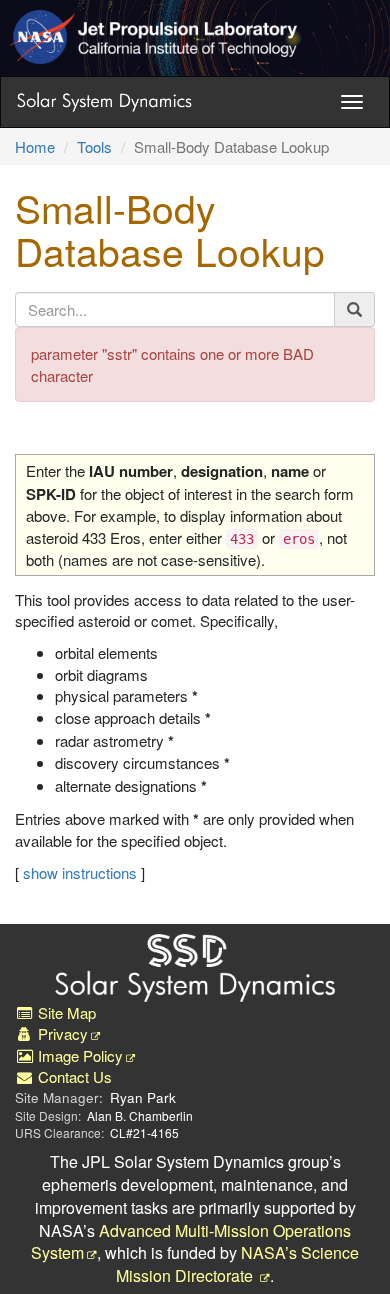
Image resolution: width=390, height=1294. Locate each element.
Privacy (61, 1033)
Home (35, 146)
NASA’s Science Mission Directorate (237, 1264)
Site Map (65, 1012)
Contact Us (73, 1076)
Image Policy (78, 1055)
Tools (94, 146)
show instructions (80, 872)
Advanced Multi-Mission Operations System (191, 1242)
